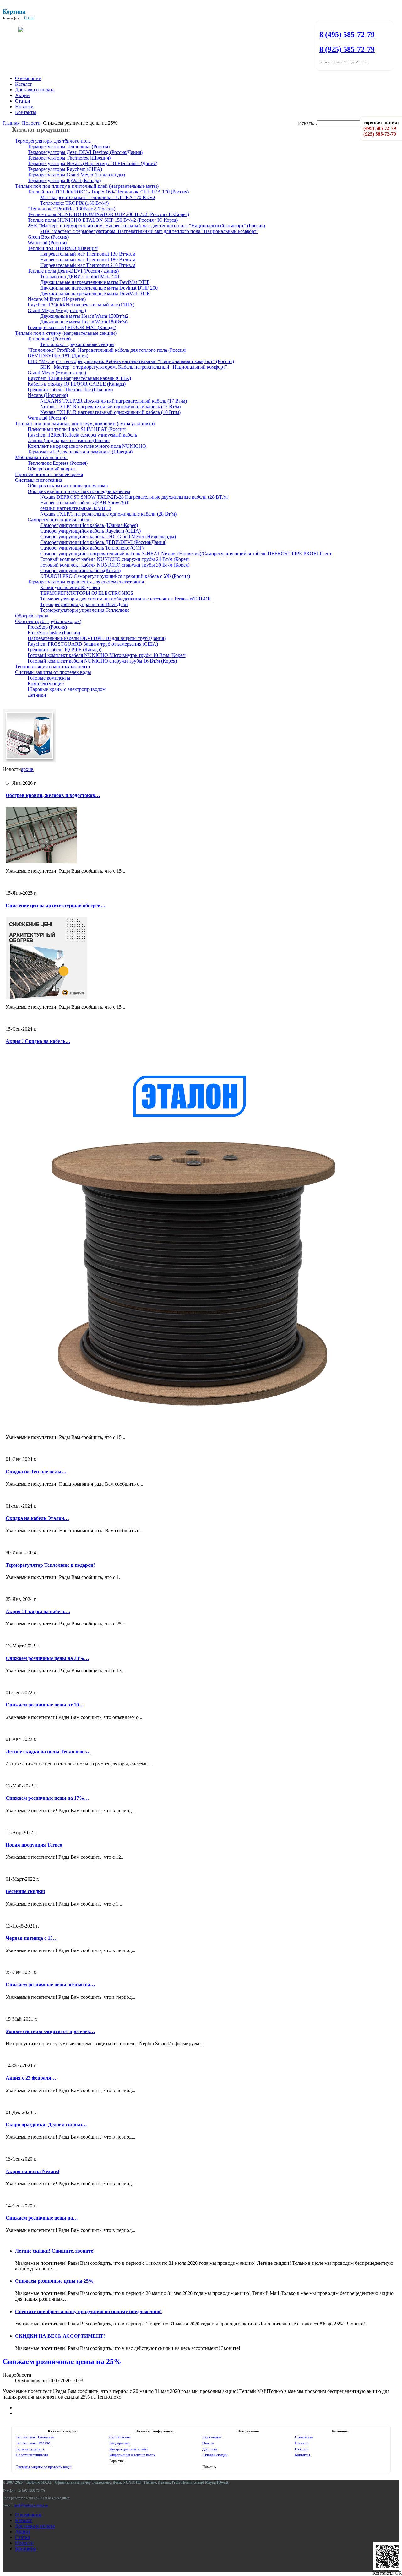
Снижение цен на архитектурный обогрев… (56, 906)
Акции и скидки (215, 2455)
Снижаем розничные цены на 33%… (47, 1658)
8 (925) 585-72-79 (347, 49)
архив (27, 769)
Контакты (26, 112)
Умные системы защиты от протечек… (50, 2031)
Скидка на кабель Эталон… (37, 1518)
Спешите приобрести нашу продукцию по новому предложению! (88, 2311)
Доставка (209, 2449)
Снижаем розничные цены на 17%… (47, 1798)
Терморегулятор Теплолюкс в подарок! (50, 1565)
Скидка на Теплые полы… (36, 1472)
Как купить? (212, 2437)
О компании (28, 78)
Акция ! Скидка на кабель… (38, 1041)
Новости (24, 107)
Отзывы (301, 2449)
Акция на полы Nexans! (33, 2171)
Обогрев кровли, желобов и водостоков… (53, 795)
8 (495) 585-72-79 (347, 35)
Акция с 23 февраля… (31, 2078)
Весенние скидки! (25, 1891)
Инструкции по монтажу (129, 2449)
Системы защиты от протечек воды (43, 2467)
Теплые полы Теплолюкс (35, 2437)
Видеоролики (120, 2443)
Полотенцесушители (32, 2455)
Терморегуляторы (30, 2449)
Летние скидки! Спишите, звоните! (55, 2251)
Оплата (208, 2443)
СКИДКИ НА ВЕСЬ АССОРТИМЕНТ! (60, 2336)
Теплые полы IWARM (33, 2443)
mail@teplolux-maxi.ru (31, 2505)
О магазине (304, 2437)
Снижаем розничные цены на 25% (54, 2281)
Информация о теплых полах (132, 2455)
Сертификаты (120, 2437)
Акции (22, 95)
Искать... (307, 123)
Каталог (24, 84)
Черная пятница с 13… (32, 1938)
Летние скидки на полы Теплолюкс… (48, 1752)
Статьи (23, 101)
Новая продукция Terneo (34, 1845)
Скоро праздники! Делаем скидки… (46, 2125)
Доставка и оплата (35, 90)
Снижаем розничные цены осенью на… (50, 1985)
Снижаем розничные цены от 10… (45, 1705)
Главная (11, 123)
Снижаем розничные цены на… (42, 2218)
